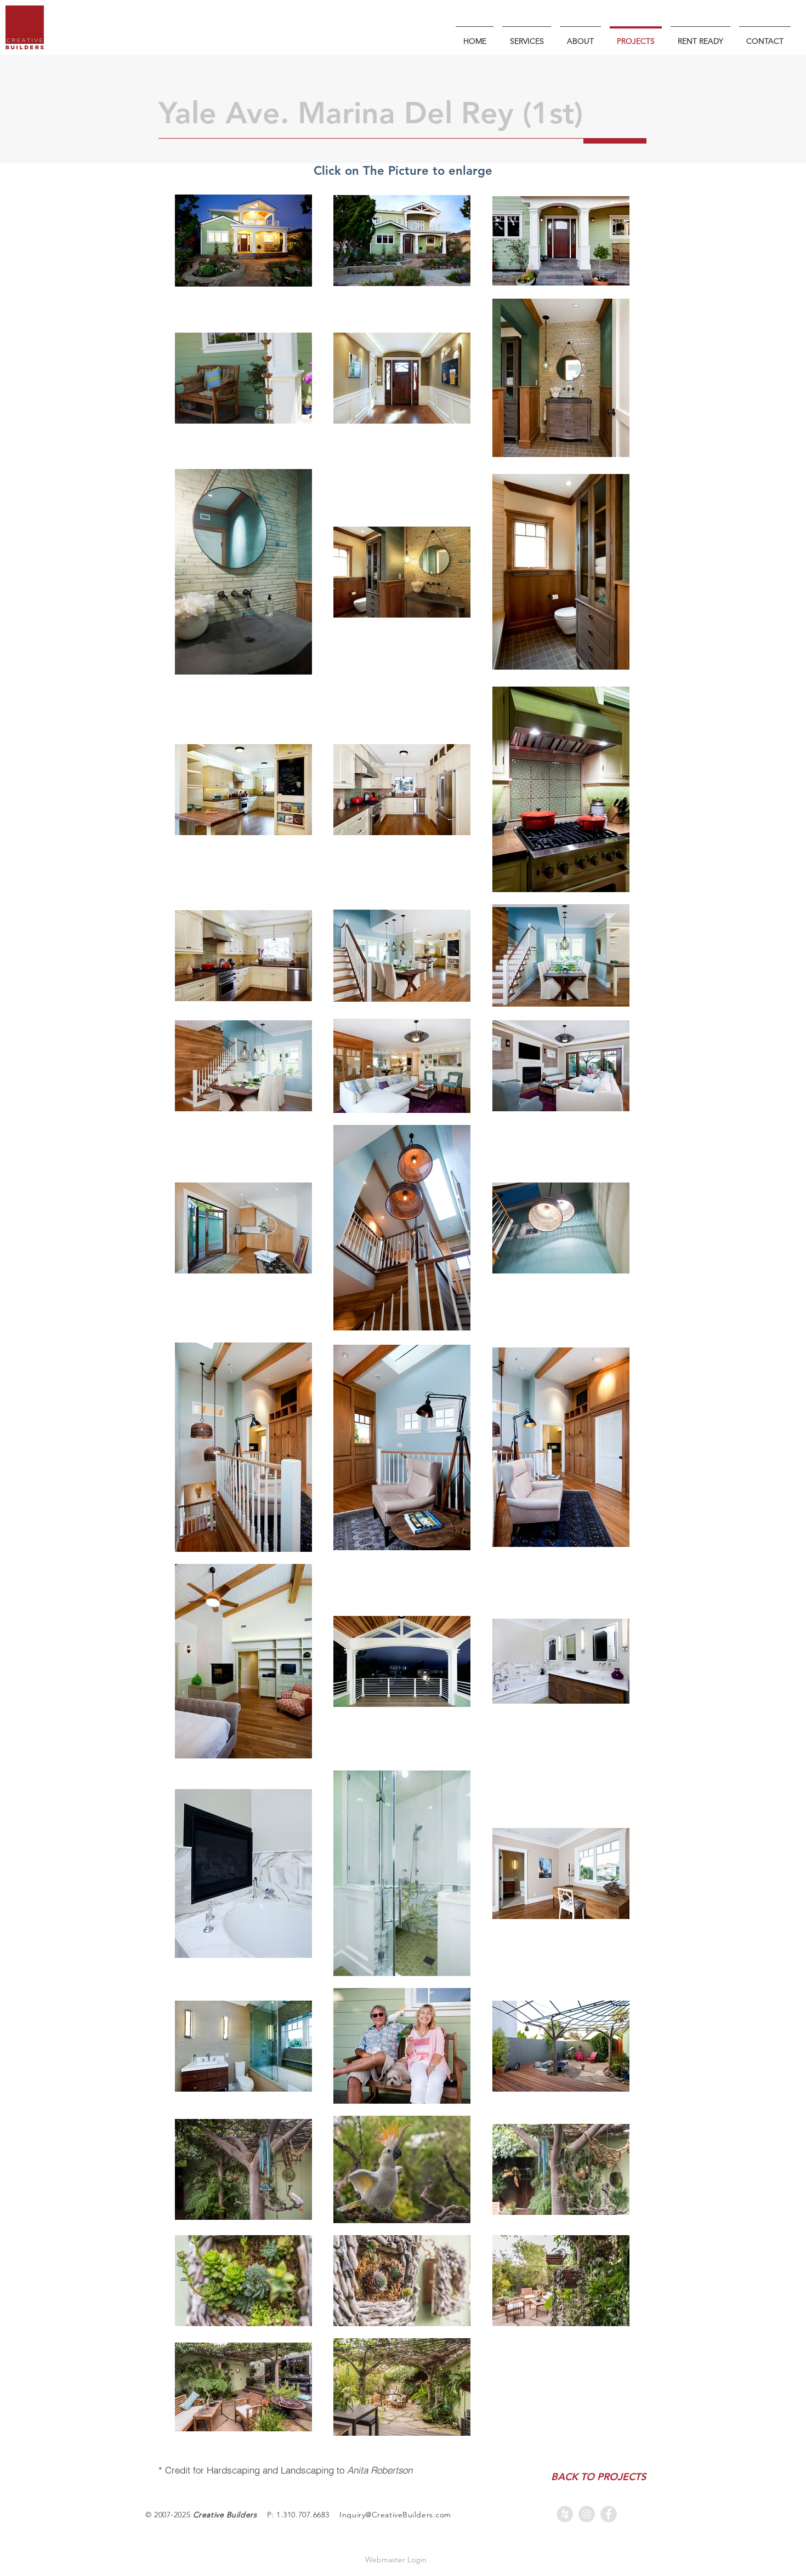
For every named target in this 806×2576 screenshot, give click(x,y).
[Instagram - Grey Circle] (587, 2514)
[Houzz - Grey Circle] (565, 2514)
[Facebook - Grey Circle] (609, 2514)
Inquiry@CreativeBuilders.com (395, 2515)
